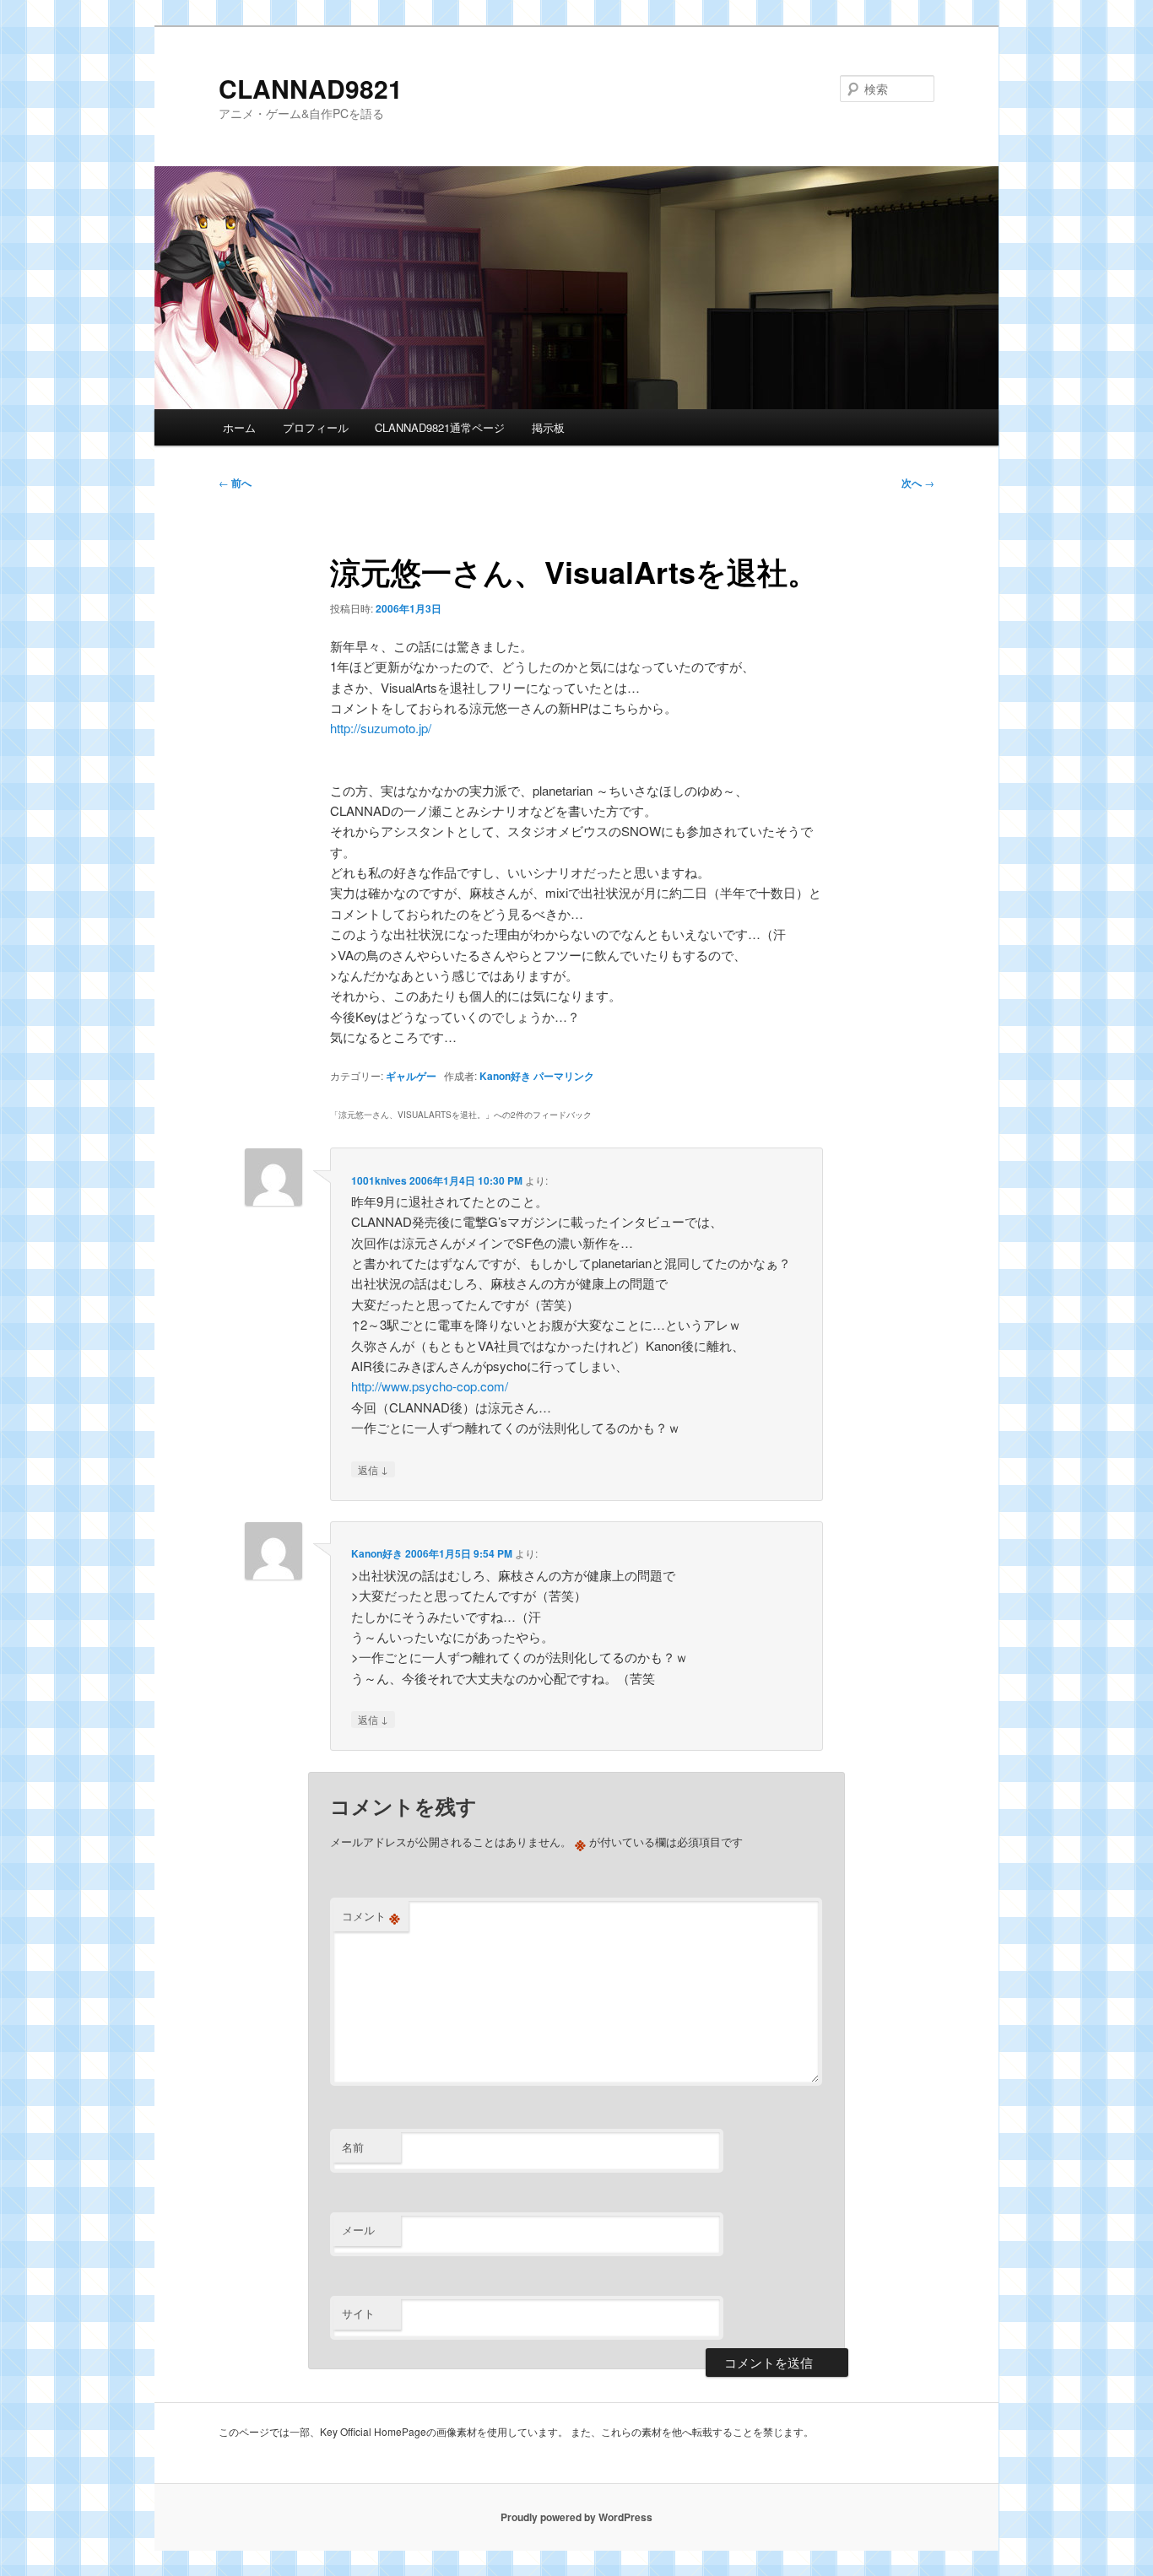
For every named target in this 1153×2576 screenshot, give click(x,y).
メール (358, 2230)
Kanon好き (505, 1076)
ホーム (239, 427)
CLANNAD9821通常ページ (440, 427)
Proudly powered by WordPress (576, 2517)
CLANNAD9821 (311, 88)
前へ (235, 483)
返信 (373, 1469)
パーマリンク (564, 1076)
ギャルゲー (411, 1076)
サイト (358, 2313)
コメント (371, 1916)
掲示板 (548, 427)
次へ (918, 483)
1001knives (379, 1180)
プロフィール (316, 427)
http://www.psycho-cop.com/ (430, 1386)
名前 (353, 2147)
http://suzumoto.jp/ (381, 728)
